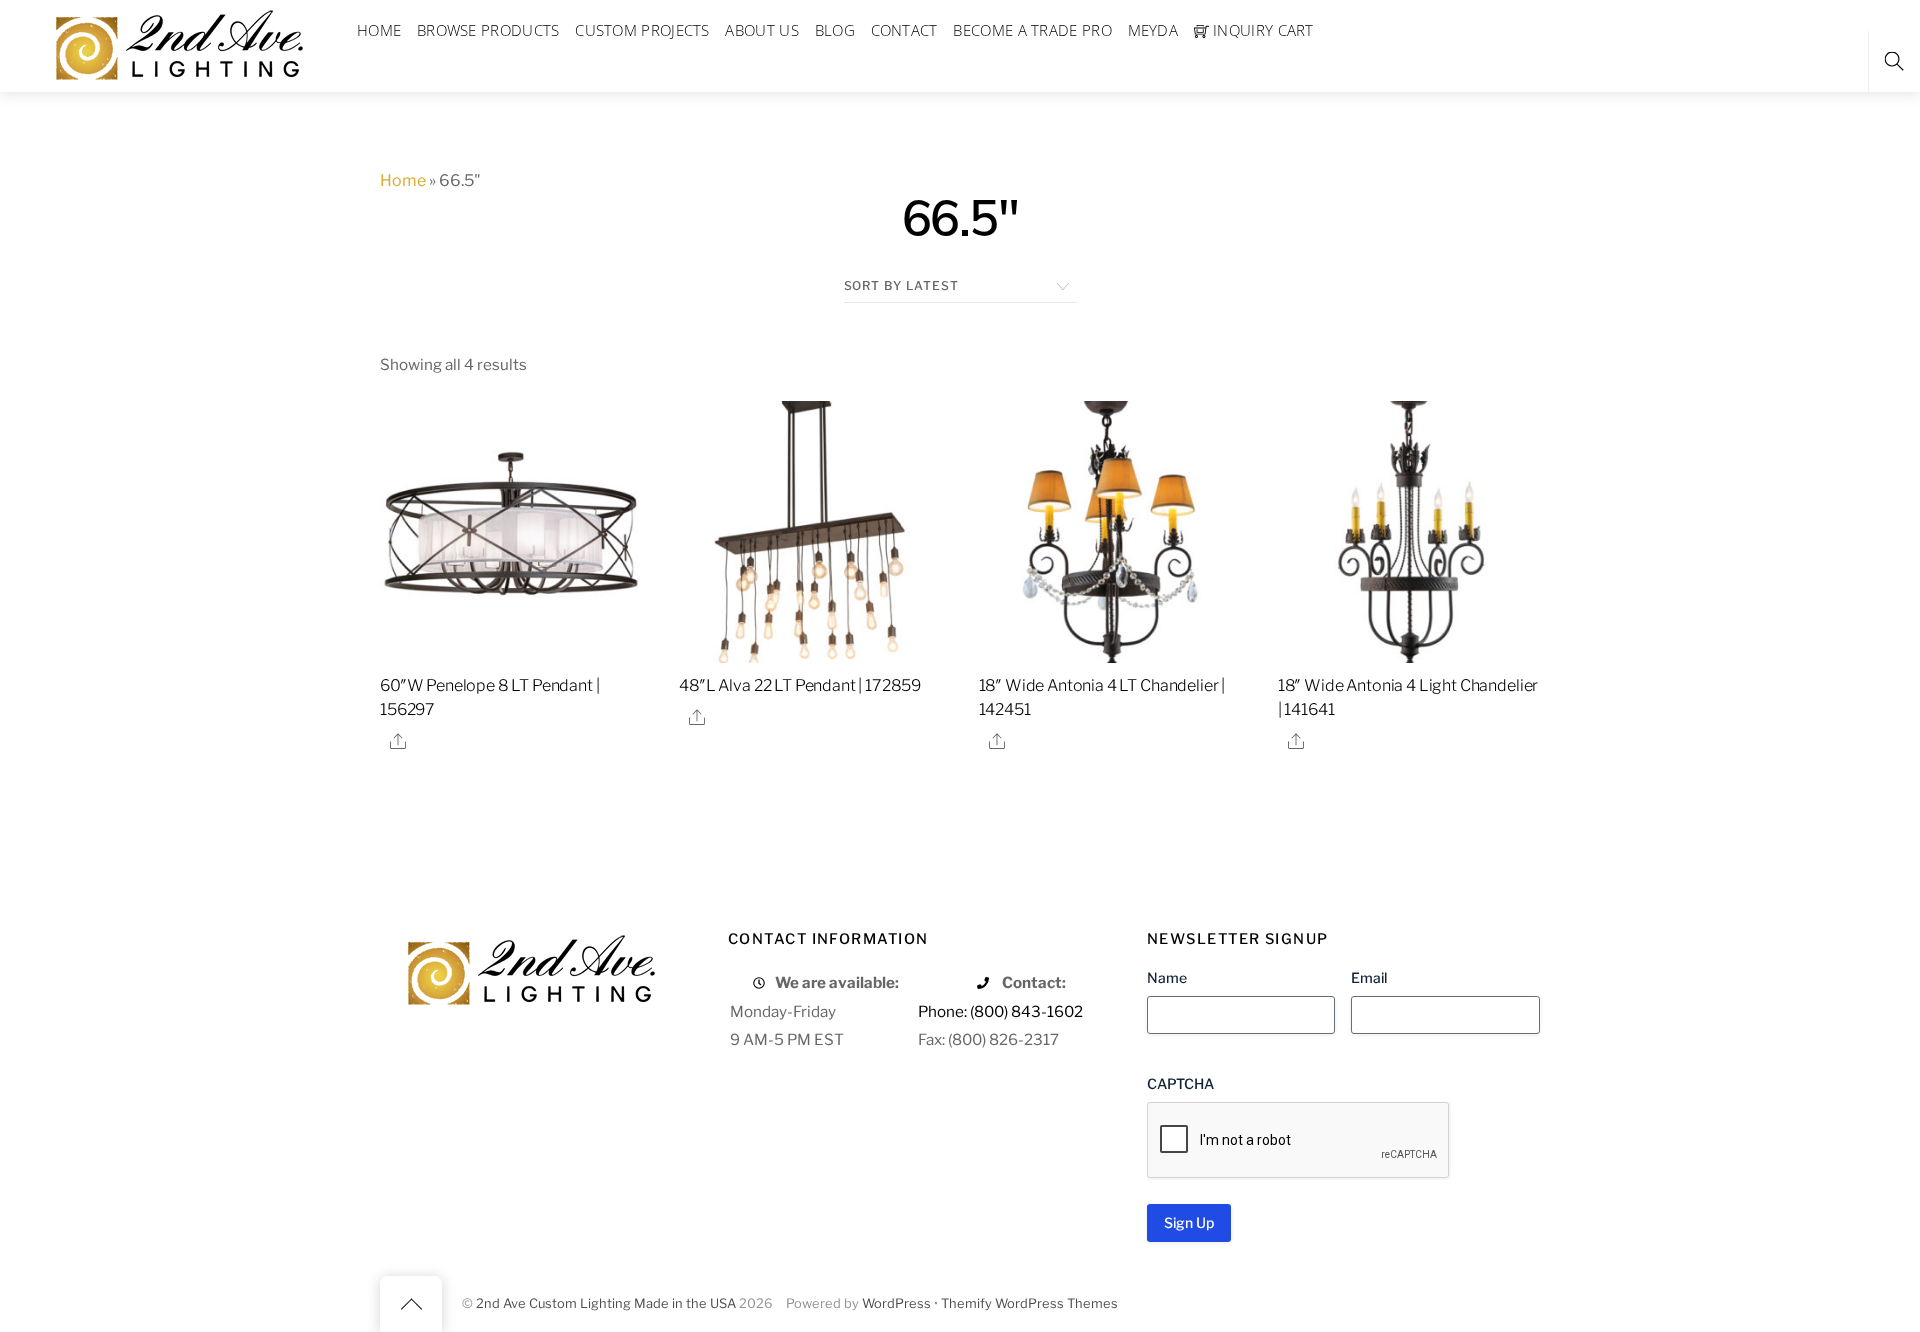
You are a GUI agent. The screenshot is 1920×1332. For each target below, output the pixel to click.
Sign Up (1189, 1222)
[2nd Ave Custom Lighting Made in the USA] (178, 42)
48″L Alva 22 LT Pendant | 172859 (800, 685)
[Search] (1894, 61)
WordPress (896, 1303)
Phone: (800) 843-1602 (1000, 1011)
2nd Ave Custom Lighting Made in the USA (606, 1303)
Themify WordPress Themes (1029, 1303)
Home (403, 180)
